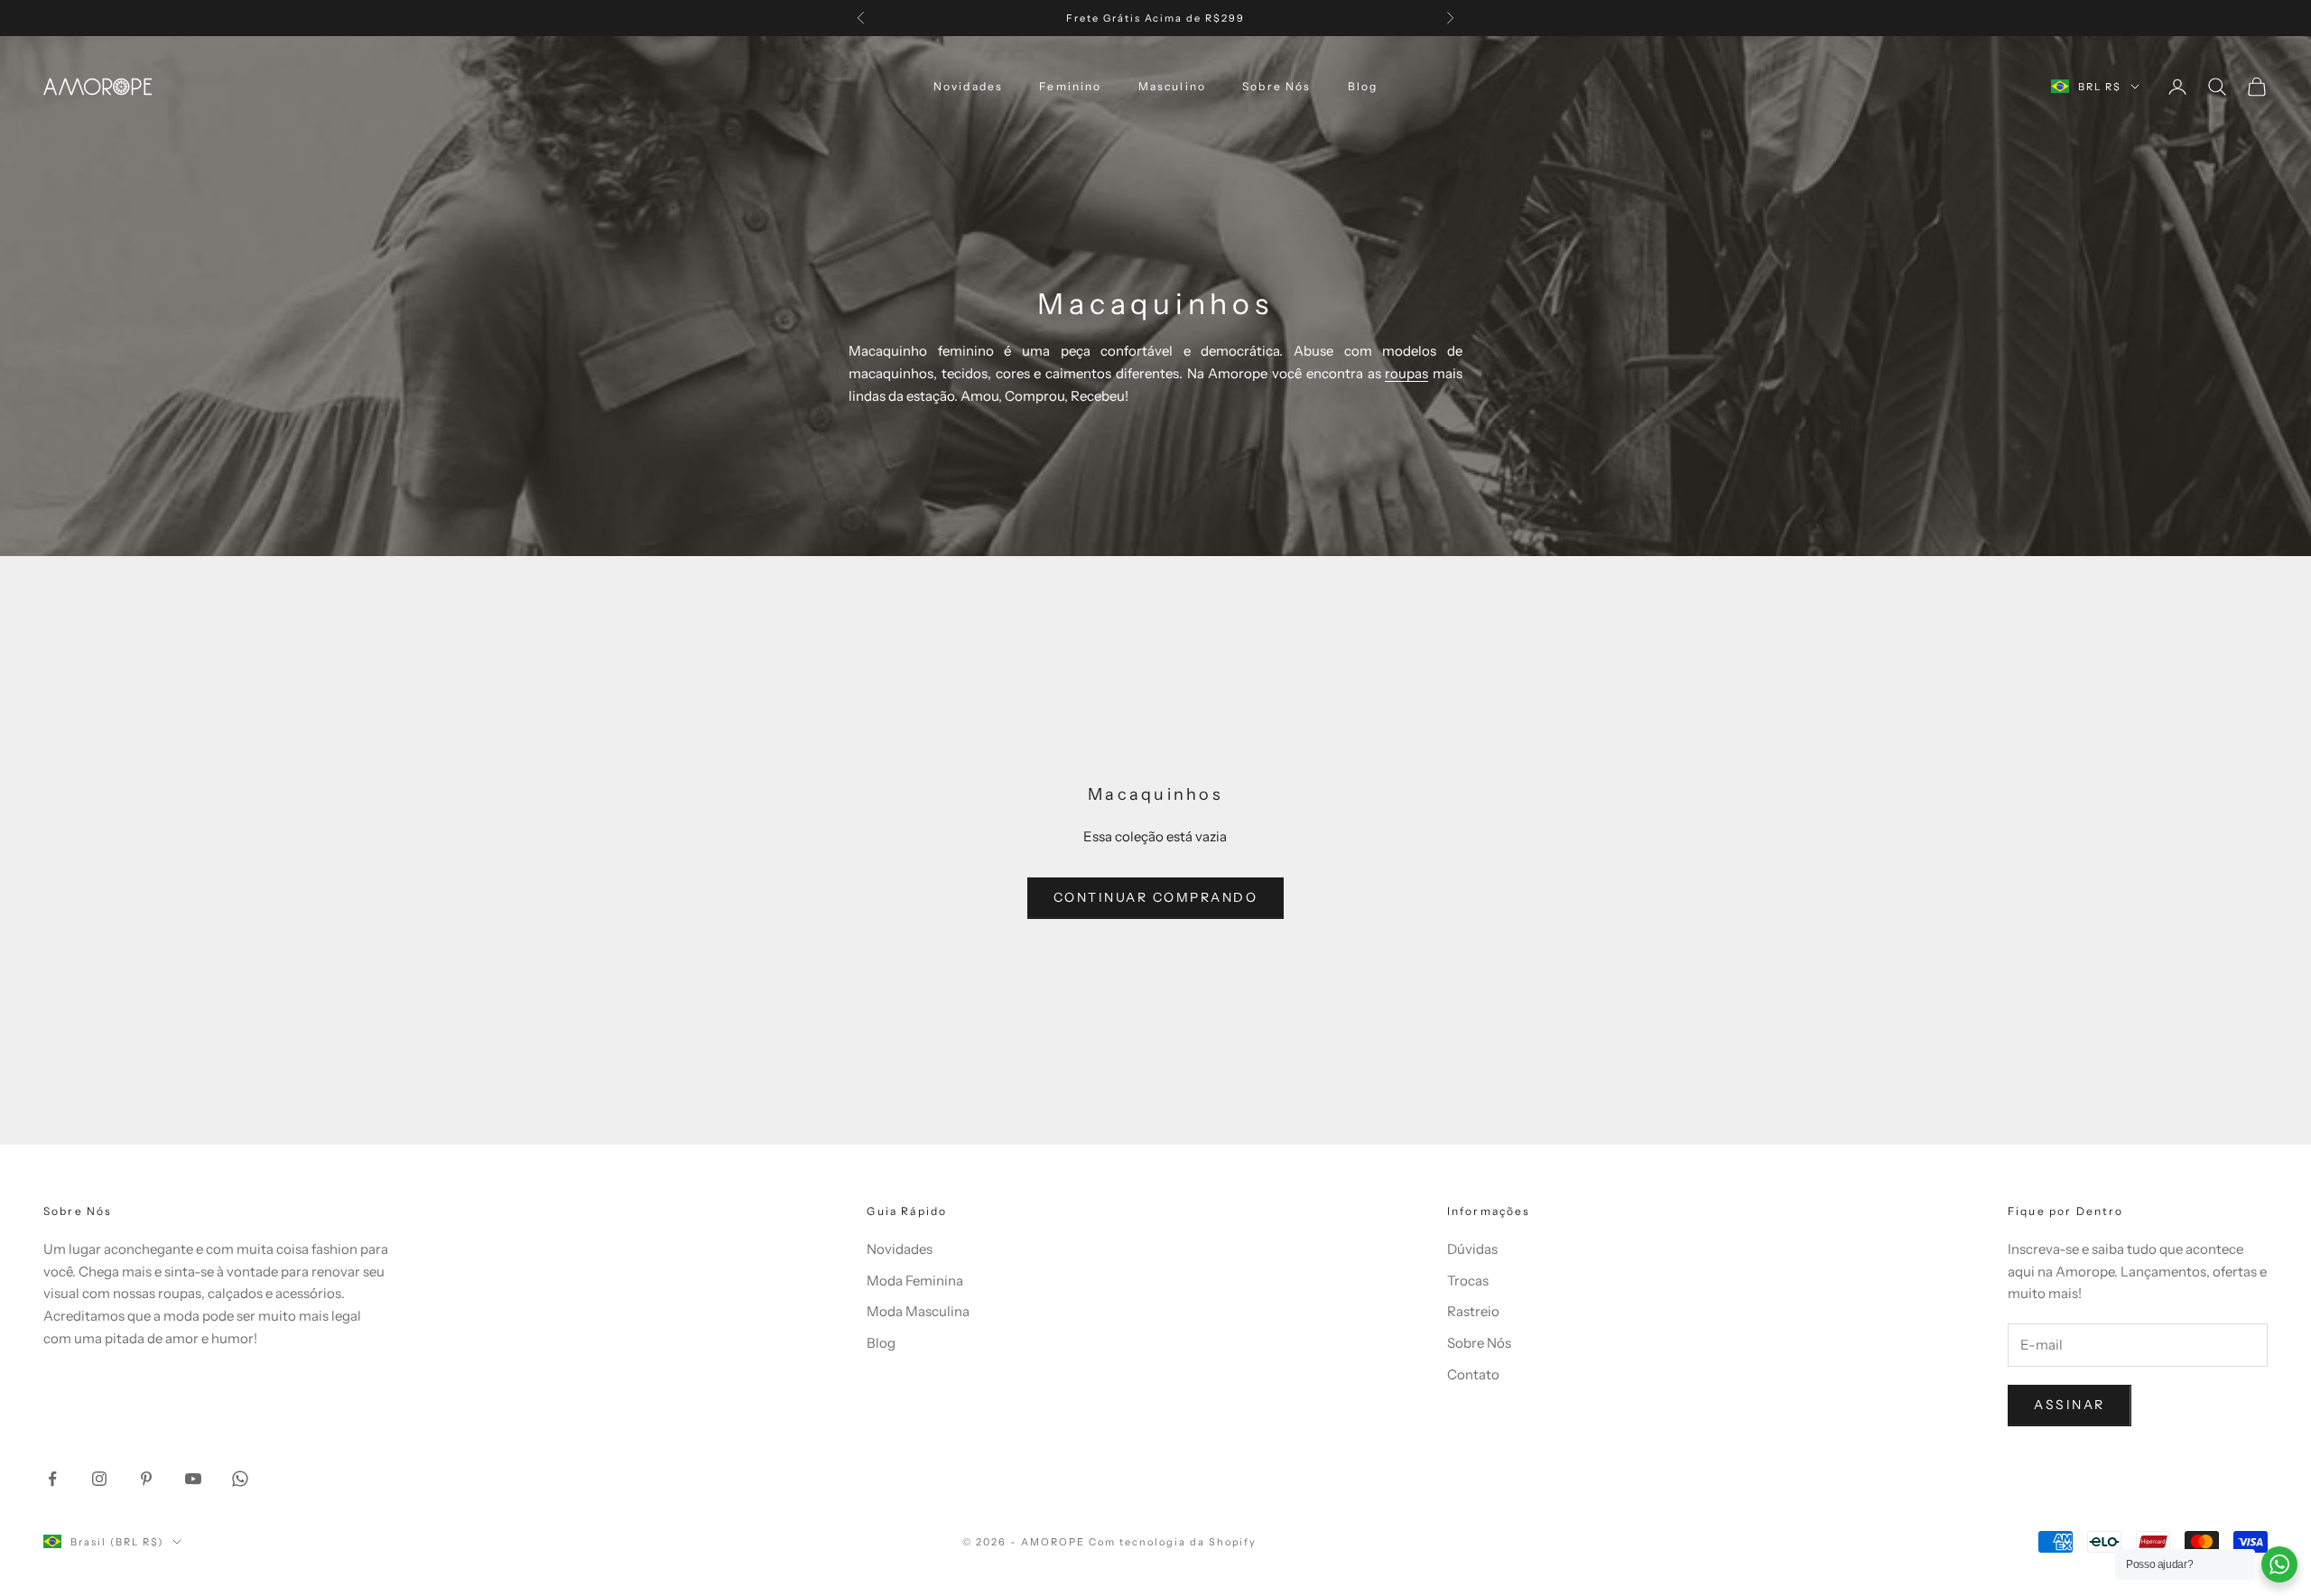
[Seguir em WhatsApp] (240, 1479)
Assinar (2070, 1405)
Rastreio (1473, 1311)
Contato (1473, 1374)
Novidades (968, 86)
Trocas (1468, 1281)
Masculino (1172, 86)
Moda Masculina (918, 1311)
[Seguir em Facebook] (52, 1479)
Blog (1363, 86)
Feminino (1070, 86)
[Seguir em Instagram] (99, 1479)
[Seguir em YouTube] (193, 1479)
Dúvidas (1472, 1249)
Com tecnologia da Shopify (1173, 1542)
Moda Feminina (915, 1281)
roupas (1406, 373)
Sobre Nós (1276, 86)
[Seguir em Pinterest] (146, 1479)
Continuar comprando (1156, 897)
